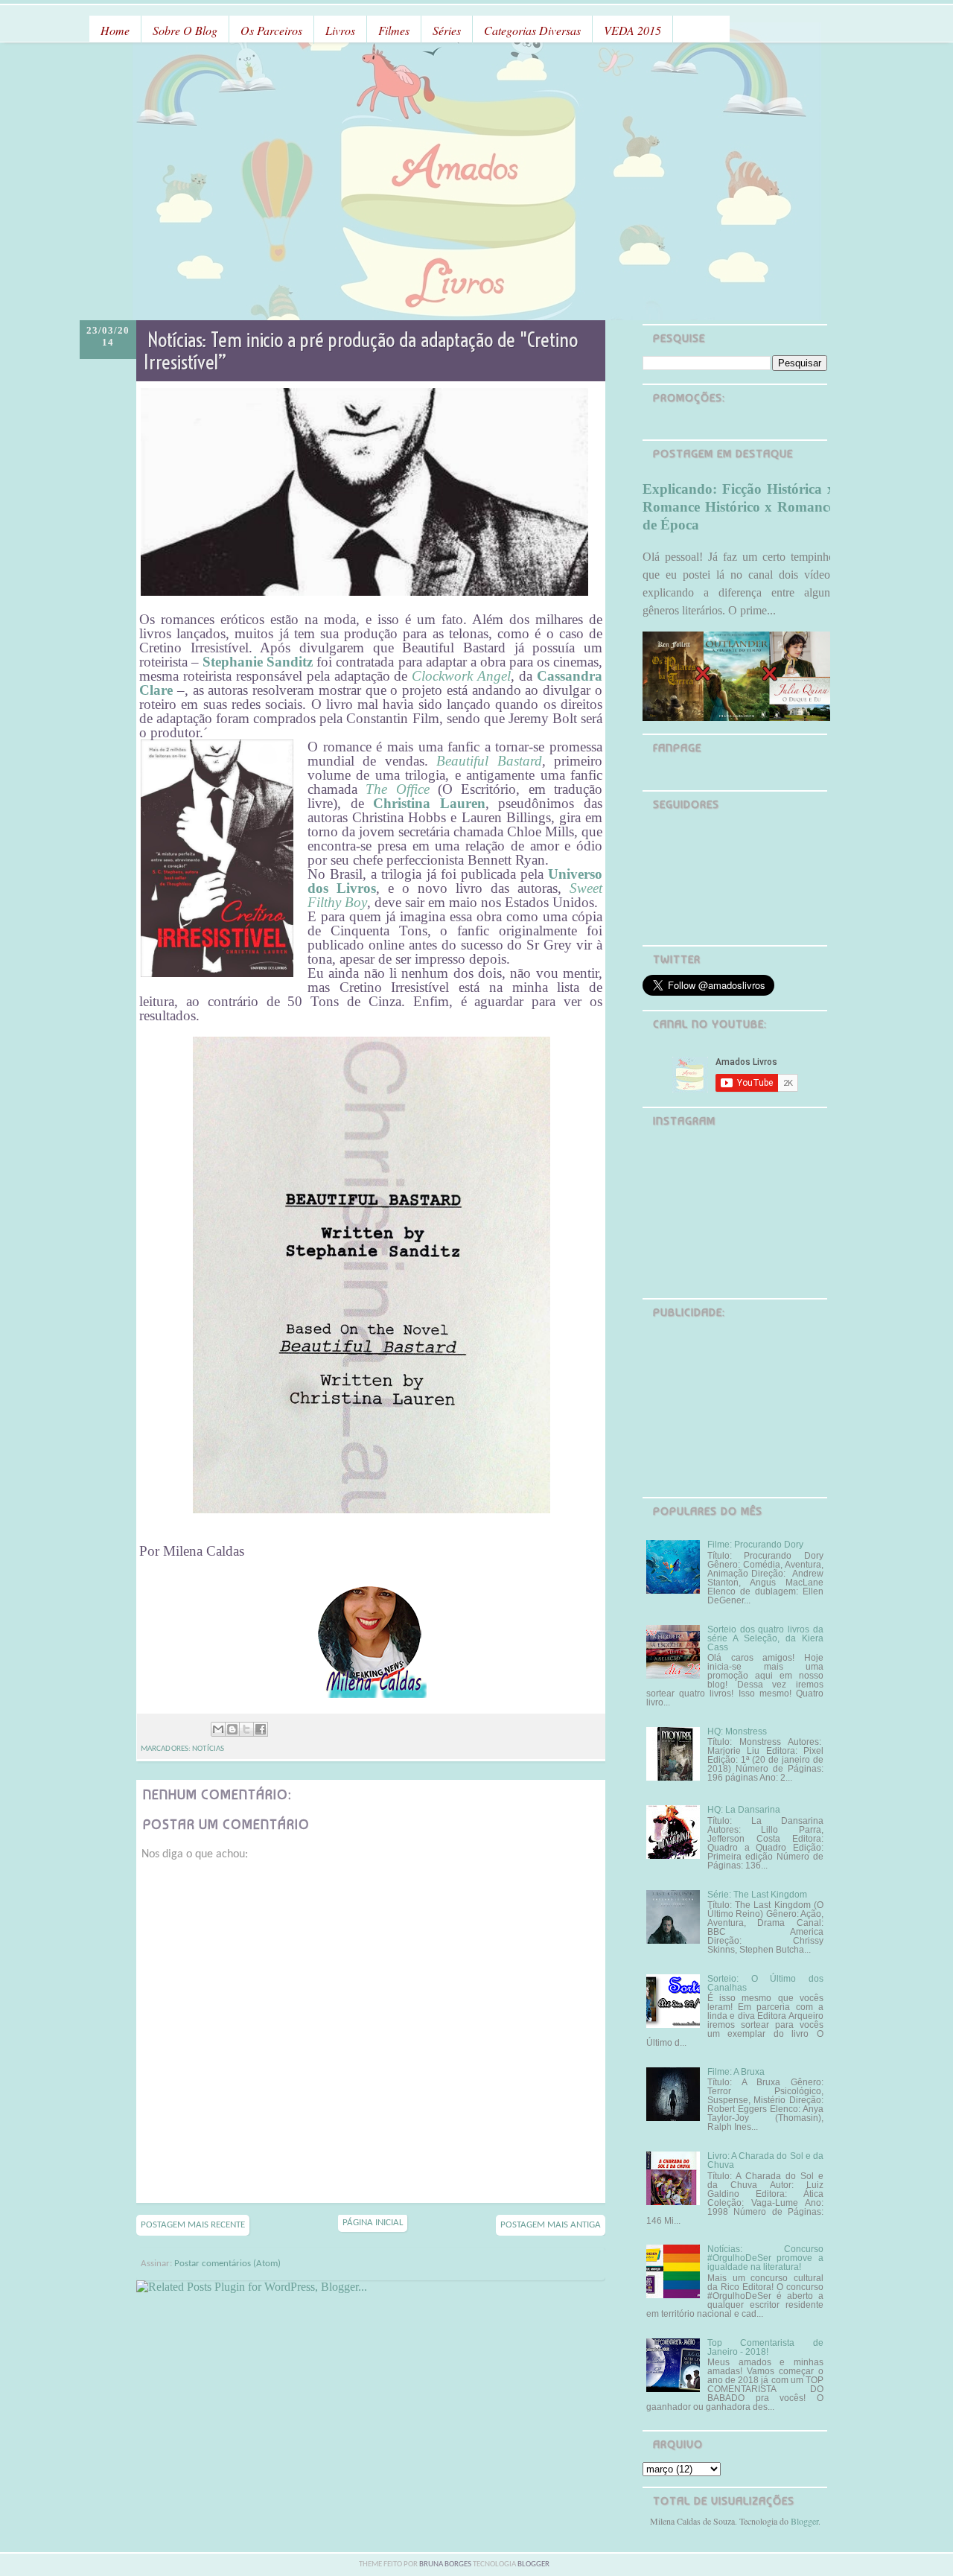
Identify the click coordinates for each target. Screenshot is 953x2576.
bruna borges (446, 2564)
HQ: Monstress (737, 1731)
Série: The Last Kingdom (757, 1895)
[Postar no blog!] (232, 1729)
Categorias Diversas (532, 30)
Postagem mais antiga (551, 2225)
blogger (533, 2564)
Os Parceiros (271, 30)
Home (115, 30)
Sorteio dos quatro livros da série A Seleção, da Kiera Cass (765, 1638)
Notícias (208, 1749)
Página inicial (373, 2223)
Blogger (804, 2521)
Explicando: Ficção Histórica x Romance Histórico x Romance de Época (739, 507)
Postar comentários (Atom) (227, 2264)
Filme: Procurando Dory (755, 1545)
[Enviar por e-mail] (218, 1729)
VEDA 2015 (632, 30)
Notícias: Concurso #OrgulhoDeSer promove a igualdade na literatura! (765, 2258)
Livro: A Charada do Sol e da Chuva (765, 2160)
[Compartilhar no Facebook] (261, 1729)
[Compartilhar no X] (246, 1729)
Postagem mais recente (193, 2225)
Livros (340, 30)
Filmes (394, 30)
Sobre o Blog (185, 30)
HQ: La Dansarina (744, 1810)
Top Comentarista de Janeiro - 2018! (765, 2347)
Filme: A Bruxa (736, 2072)
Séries (447, 30)
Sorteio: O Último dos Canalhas (765, 1983)
